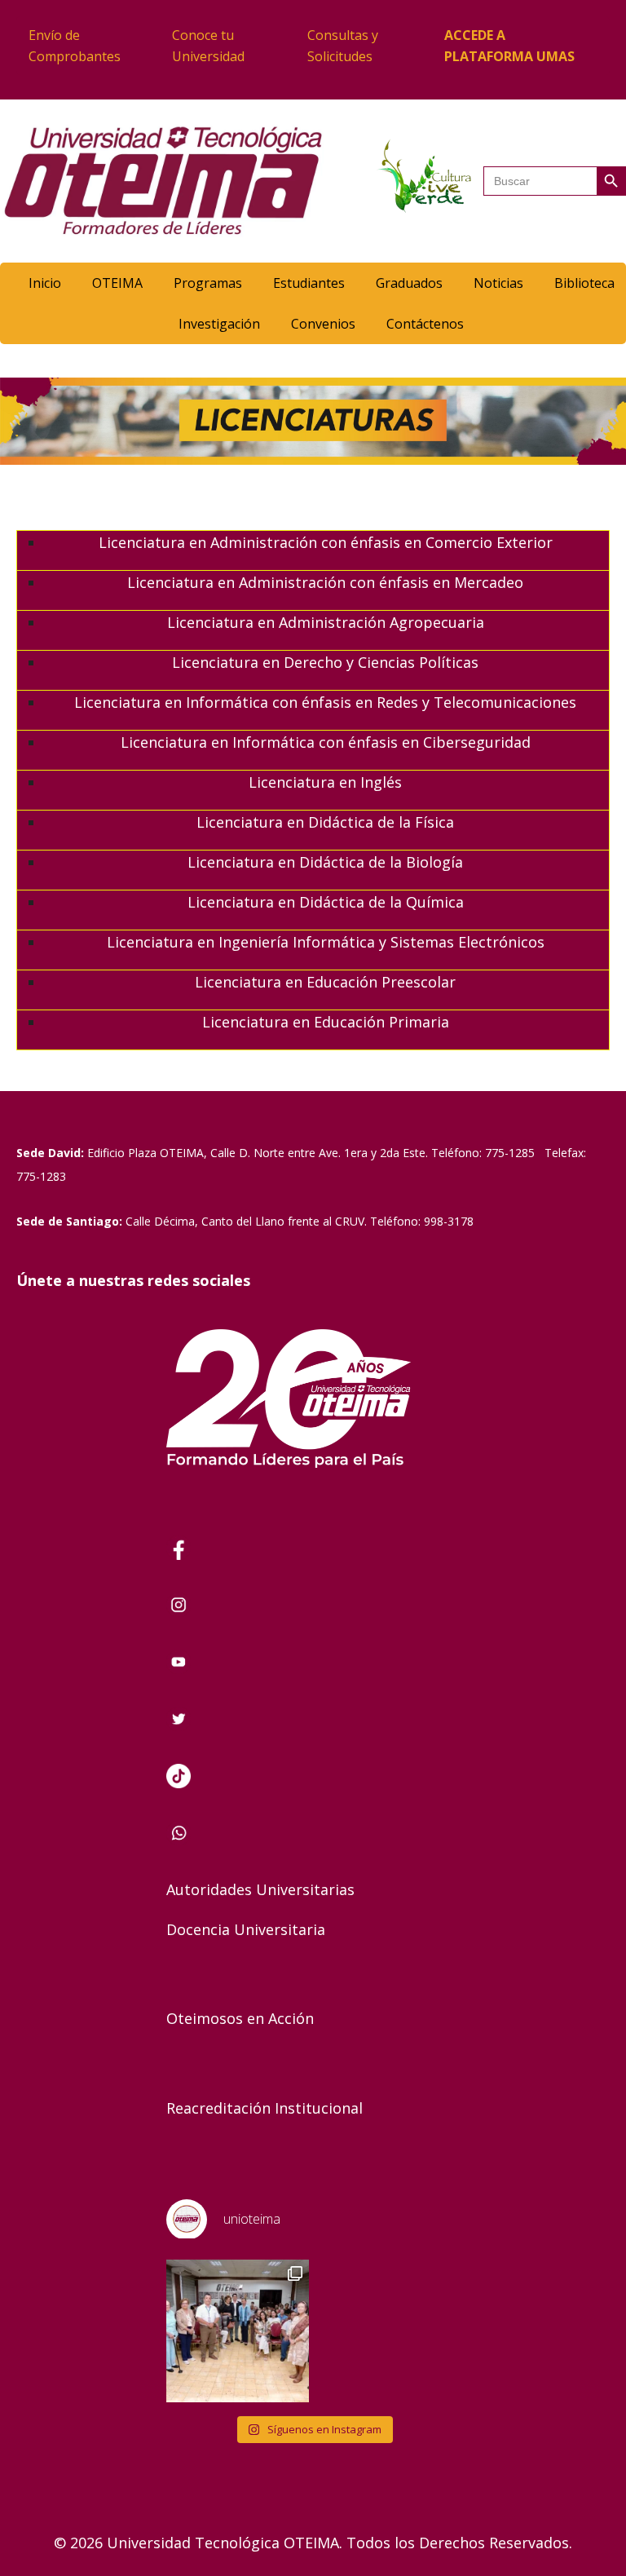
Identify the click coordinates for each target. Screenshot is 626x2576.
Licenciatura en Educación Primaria (326, 1022)
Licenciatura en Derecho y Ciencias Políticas (325, 662)
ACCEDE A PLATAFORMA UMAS (509, 46)
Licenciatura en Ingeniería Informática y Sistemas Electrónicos (326, 942)
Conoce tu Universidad (208, 46)
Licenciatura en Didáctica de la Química (326, 902)
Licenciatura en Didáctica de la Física (325, 822)
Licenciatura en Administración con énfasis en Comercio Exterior (326, 542)
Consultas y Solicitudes (343, 46)
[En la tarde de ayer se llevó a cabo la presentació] (238, 2331)
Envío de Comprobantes (75, 46)
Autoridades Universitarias (260, 1889)
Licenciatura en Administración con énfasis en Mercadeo (325, 582)
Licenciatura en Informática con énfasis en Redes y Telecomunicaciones (325, 702)
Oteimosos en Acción (240, 2018)
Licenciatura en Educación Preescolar (325, 982)
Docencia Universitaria (246, 1929)
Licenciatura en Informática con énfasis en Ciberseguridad (326, 742)
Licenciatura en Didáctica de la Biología (325, 862)
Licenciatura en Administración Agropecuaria (326, 622)
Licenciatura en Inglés (325, 782)
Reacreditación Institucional (265, 2108)
